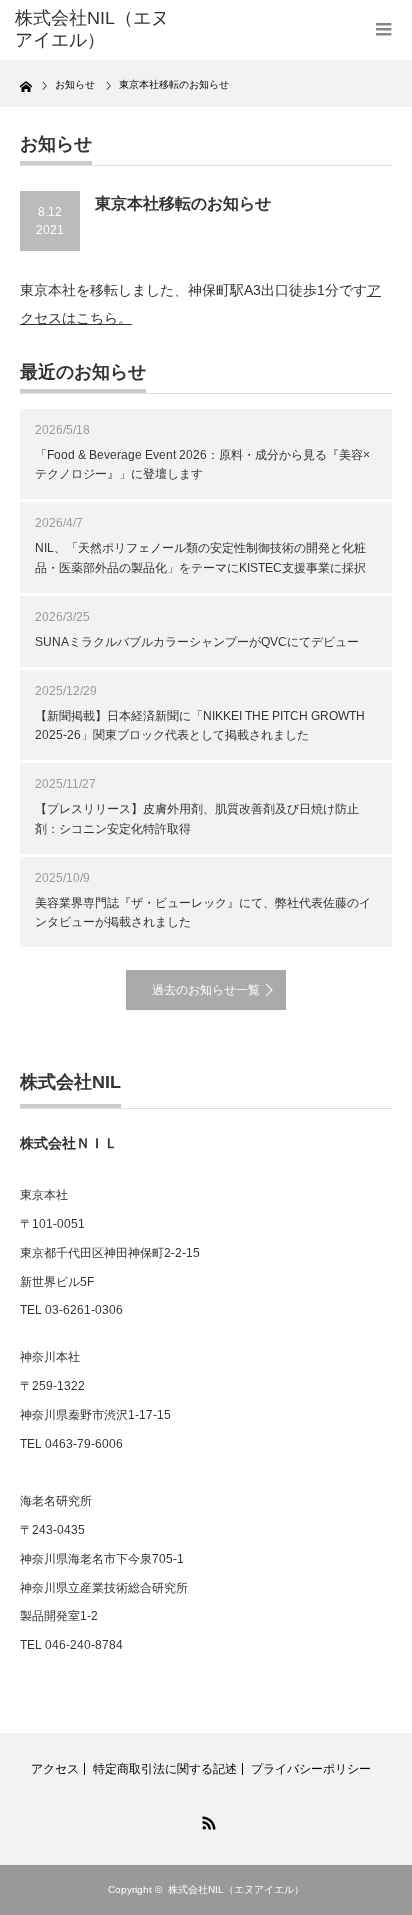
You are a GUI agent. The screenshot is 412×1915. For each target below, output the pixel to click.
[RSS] (206, 1820)
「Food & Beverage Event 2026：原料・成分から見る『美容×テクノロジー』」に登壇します (202, 464)
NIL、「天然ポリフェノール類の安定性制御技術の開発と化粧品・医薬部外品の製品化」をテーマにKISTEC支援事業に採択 (200, 557)
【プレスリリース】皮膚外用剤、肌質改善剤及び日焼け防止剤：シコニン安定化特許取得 (197, 818)
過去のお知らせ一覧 (206, 990)
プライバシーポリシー (311, 1769)
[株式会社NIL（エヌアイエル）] (97, 29)
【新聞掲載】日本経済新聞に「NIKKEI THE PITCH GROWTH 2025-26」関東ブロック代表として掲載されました (200, 725)
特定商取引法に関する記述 (165, 1769)
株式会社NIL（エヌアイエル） (236, 1889)
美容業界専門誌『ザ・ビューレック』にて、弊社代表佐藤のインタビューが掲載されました (203, 912)
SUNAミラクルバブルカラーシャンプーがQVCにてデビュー (197, 642)
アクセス (55, 1769)
